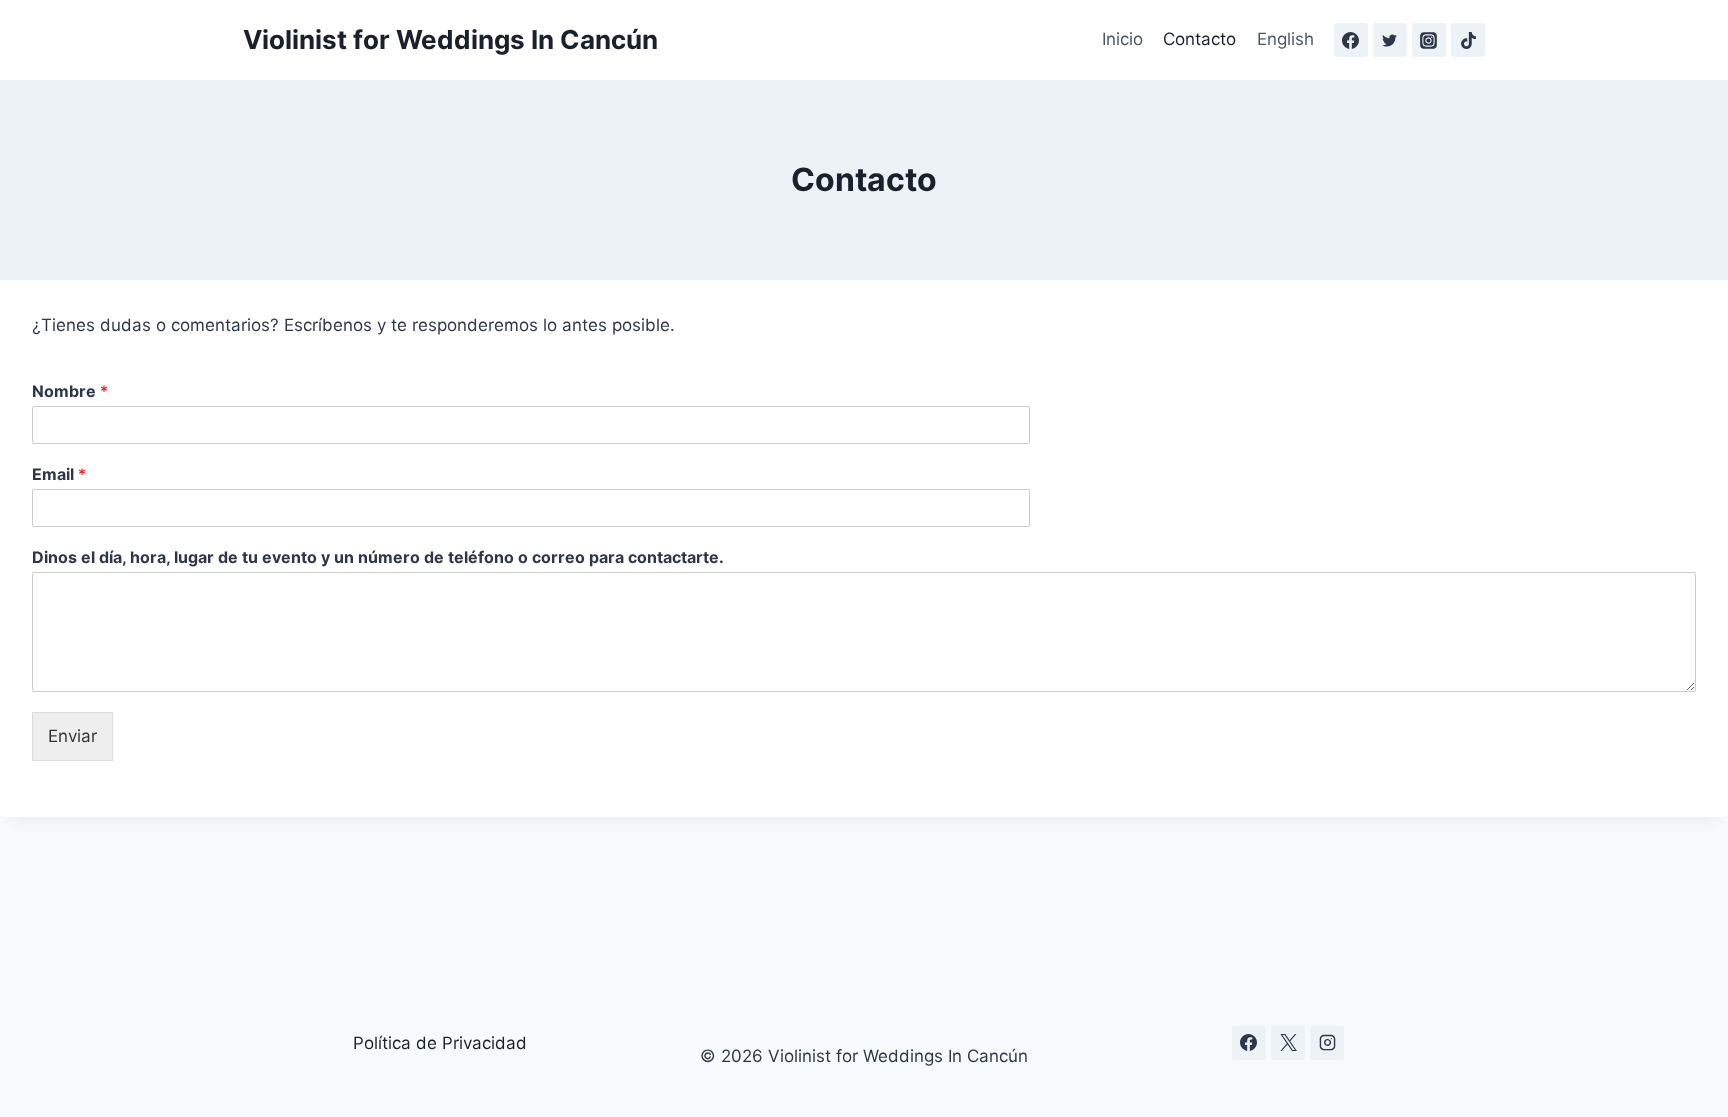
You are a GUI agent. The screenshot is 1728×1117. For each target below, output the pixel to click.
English (1285, 39)
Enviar (72, 736)
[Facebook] (1351, 40)
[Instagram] (1429, 40)
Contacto (1199, 39)
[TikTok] (1468, 40)
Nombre (70, 391)
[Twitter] (1390, 40)
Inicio (1122, 39)
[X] (1288, 1043)
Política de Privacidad (440, 1043)
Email (59, 474)
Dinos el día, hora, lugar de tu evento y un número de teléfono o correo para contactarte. (378, 557)
